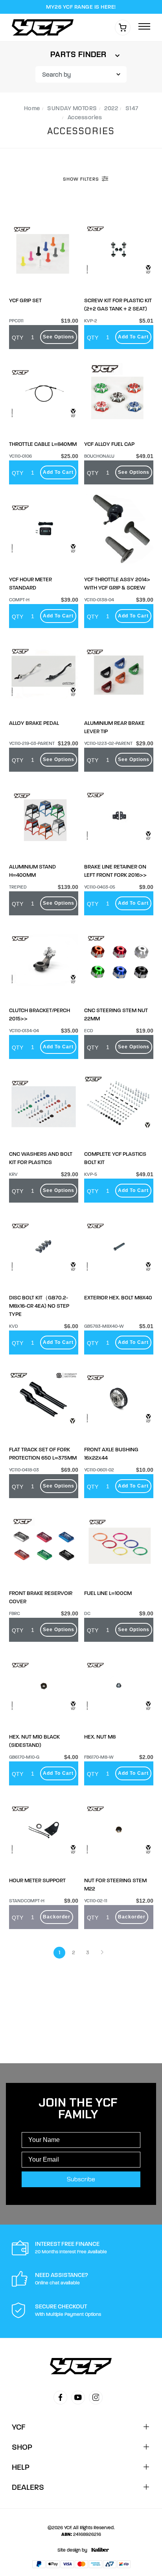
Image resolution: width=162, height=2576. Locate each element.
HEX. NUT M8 (100, 1737)
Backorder (57, 1917)
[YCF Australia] (45, 27)
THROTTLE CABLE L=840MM (43, 444)
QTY (17, 338)
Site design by (72, 2550)
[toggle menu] (144, 27)
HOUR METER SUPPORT (37, 1880)
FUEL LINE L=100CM (108, 1593)
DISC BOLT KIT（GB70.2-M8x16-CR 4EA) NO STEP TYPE (39, 1306)
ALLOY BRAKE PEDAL (34, 723)
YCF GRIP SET (25, 300)
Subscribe (81, 2179)
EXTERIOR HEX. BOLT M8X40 (118, 1298)
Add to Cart (133, 337)
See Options (59, 337)
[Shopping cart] (123, 28)
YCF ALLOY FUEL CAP (109, 444)
